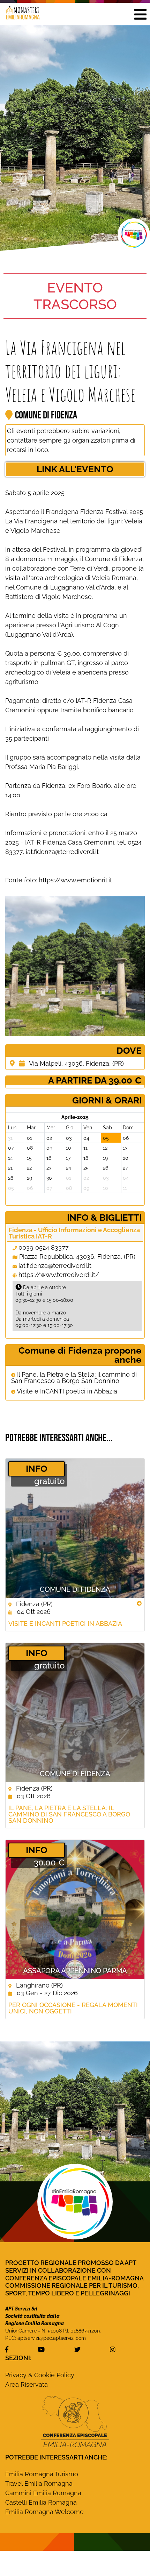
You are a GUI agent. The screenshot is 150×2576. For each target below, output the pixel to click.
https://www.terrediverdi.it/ (59, 1275)
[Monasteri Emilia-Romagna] (20, 14)
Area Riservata (27, 2384)
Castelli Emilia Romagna (41, 2502)
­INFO (37, 1469)
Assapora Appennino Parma (75, 1971)
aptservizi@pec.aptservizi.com (52, 2338)
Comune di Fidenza (75, 1589)
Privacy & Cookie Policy (40, 2375)
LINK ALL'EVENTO (75, 469)
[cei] (75, 2421)
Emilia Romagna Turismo (42, 2474)
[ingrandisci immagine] (75, 966)
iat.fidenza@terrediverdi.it (55, 1266)
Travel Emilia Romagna (39, 2483)
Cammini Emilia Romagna (43, 2493)
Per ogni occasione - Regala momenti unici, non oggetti (73, 2008)
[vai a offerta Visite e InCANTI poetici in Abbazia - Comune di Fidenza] (75, 1528)
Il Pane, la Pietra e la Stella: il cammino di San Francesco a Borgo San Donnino (74, 1378)
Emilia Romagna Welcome (44, 2512)
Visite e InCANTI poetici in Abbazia (66, 1391)
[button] (140, 14)
